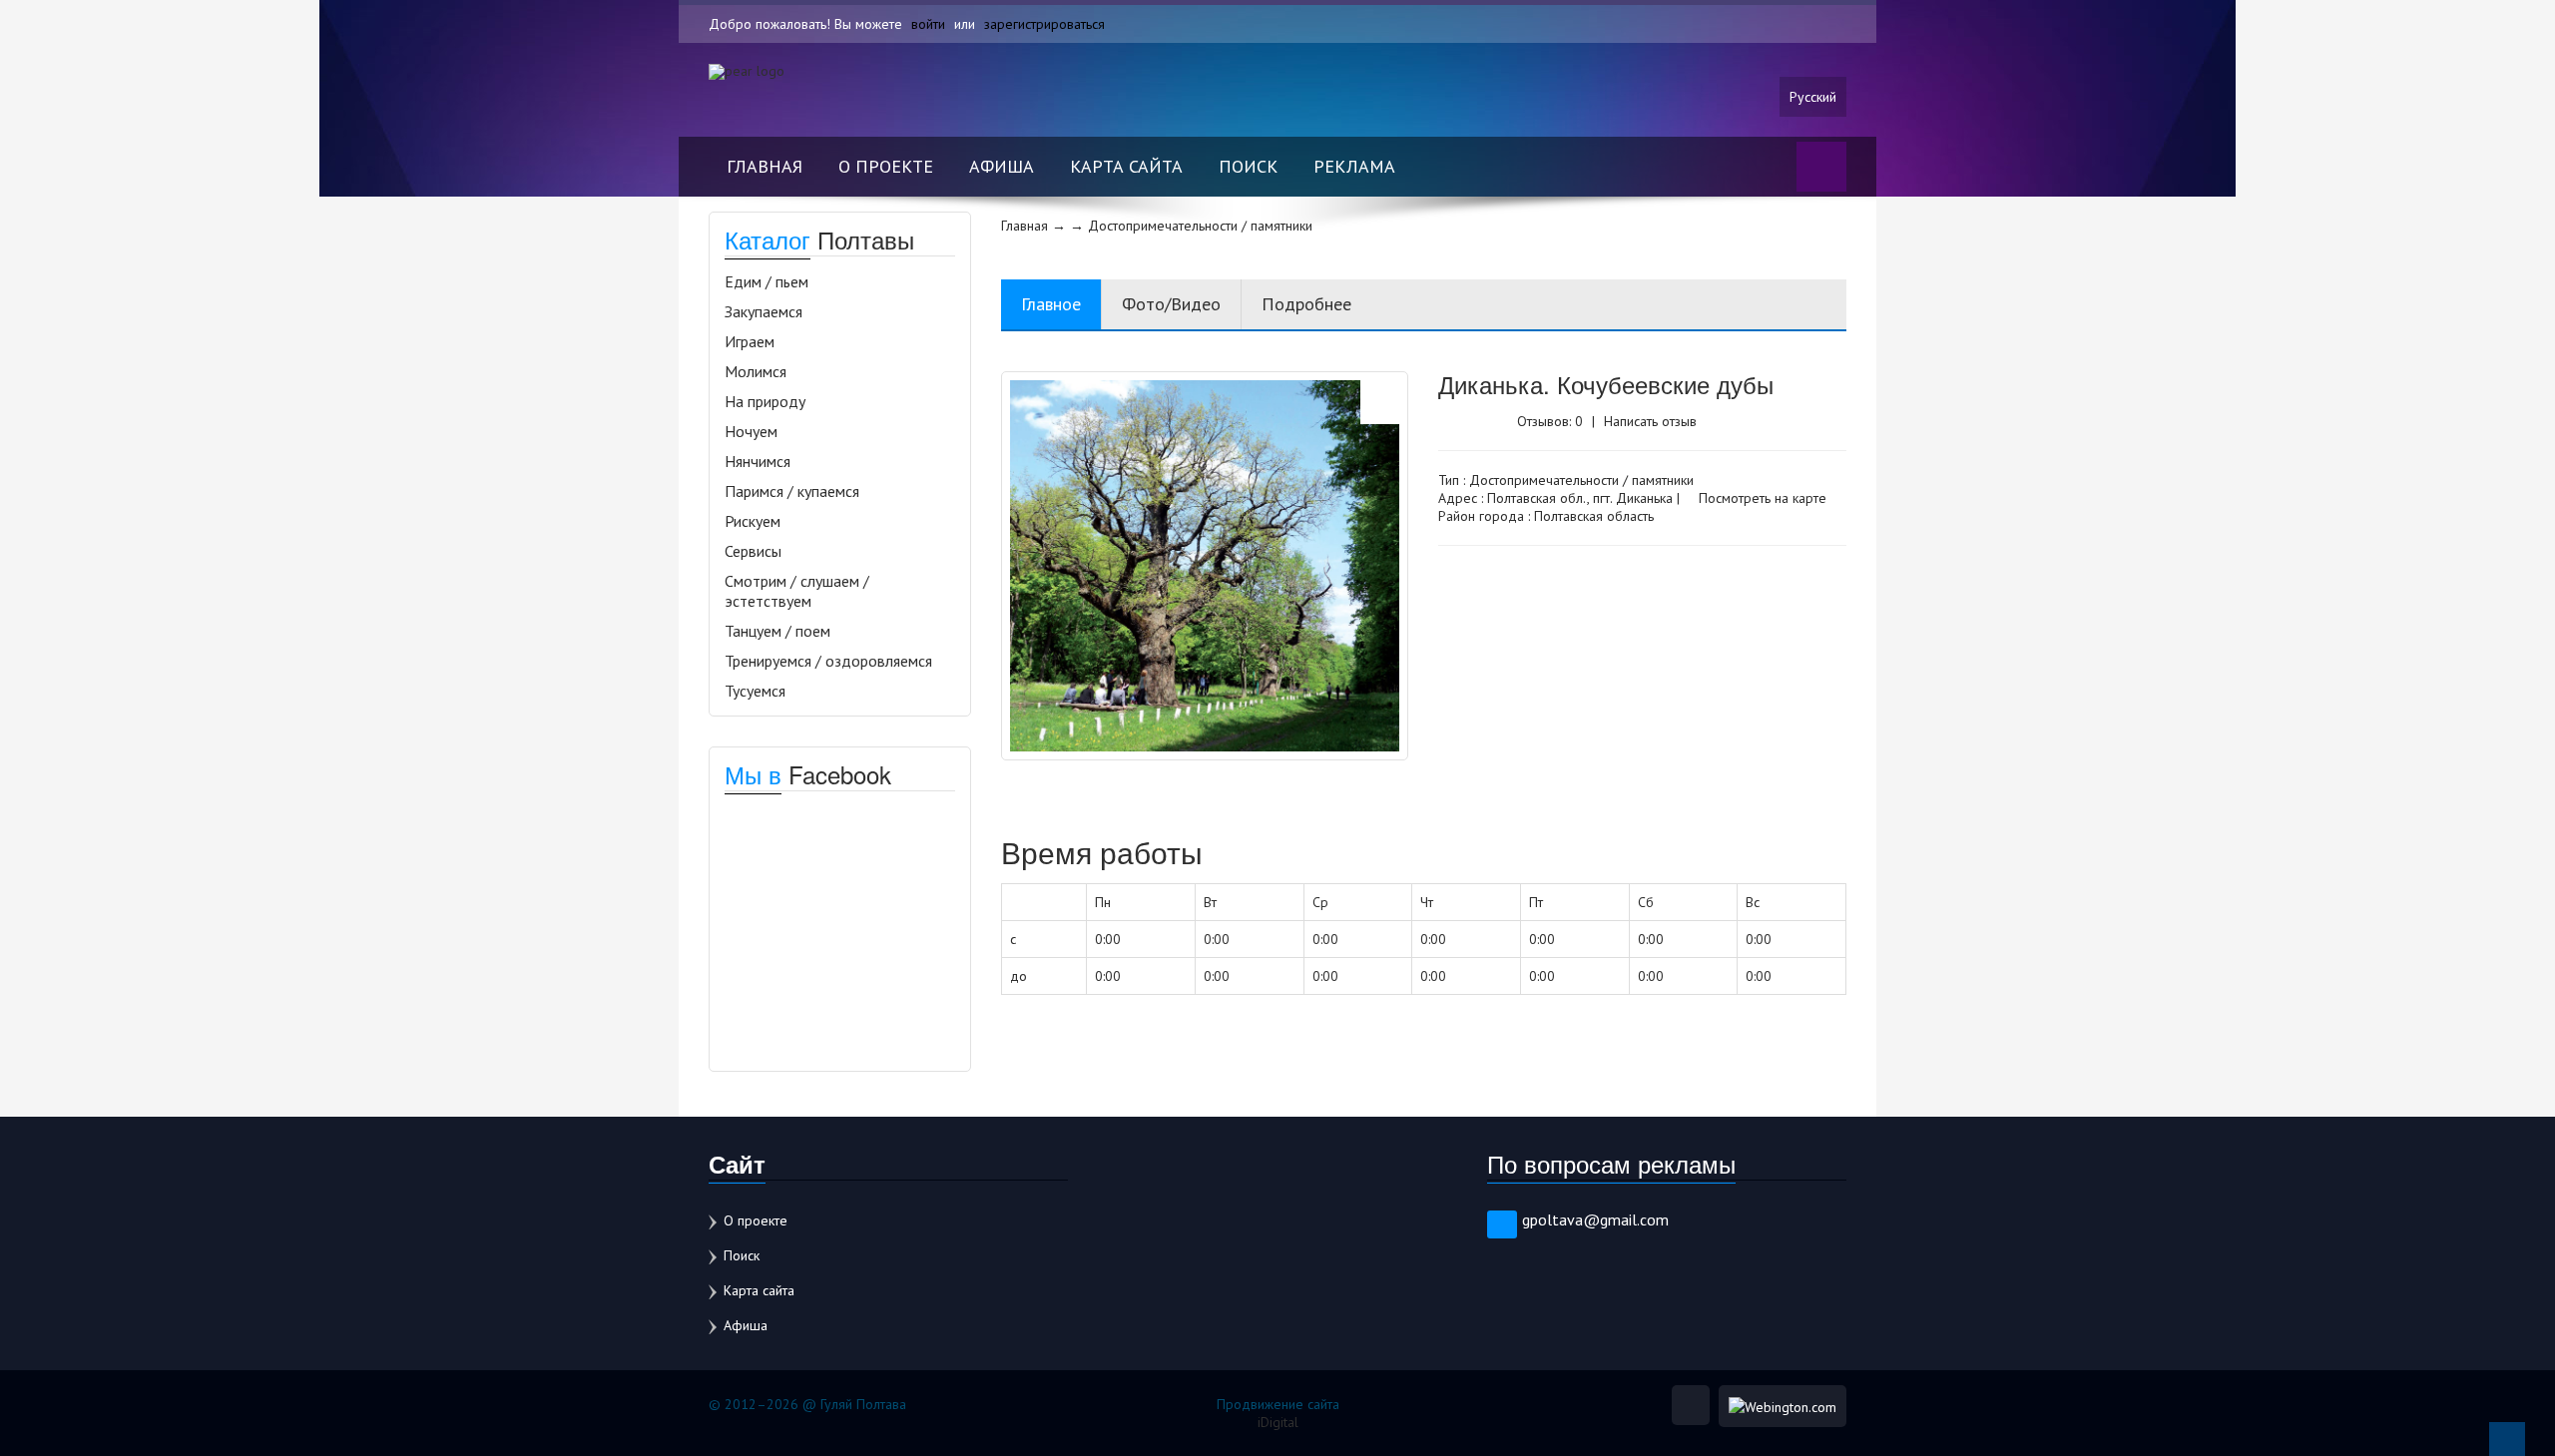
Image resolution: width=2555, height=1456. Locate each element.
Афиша (1002, 166)
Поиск (1248, 166)
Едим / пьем (766, 281)
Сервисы (753, 551)
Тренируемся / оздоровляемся (828, 661)
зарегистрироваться (1044, 24)
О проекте (886, 166)
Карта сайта (1126, 166)
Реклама (1354, 166)
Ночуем (751, 431)
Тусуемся (755, 691)
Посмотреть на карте (1761, 498)
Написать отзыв (1650, 421)
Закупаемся (764, 311)
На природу (765, 401)
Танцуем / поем (777, 631)
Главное (1051, 304)
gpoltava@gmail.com (1595, 1219)
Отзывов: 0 (1550, 421)
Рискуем (753, 521)
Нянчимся (758, 461)
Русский (1813, 97)
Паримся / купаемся (792, 491)
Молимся (756, 371)
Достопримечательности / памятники (1581, 480)
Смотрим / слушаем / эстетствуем (797, 591)
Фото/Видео (1171, 304)
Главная (765, 166)
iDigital (1278, 1422)
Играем (750, 341)
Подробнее (1306, 304)
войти (928, 24)
